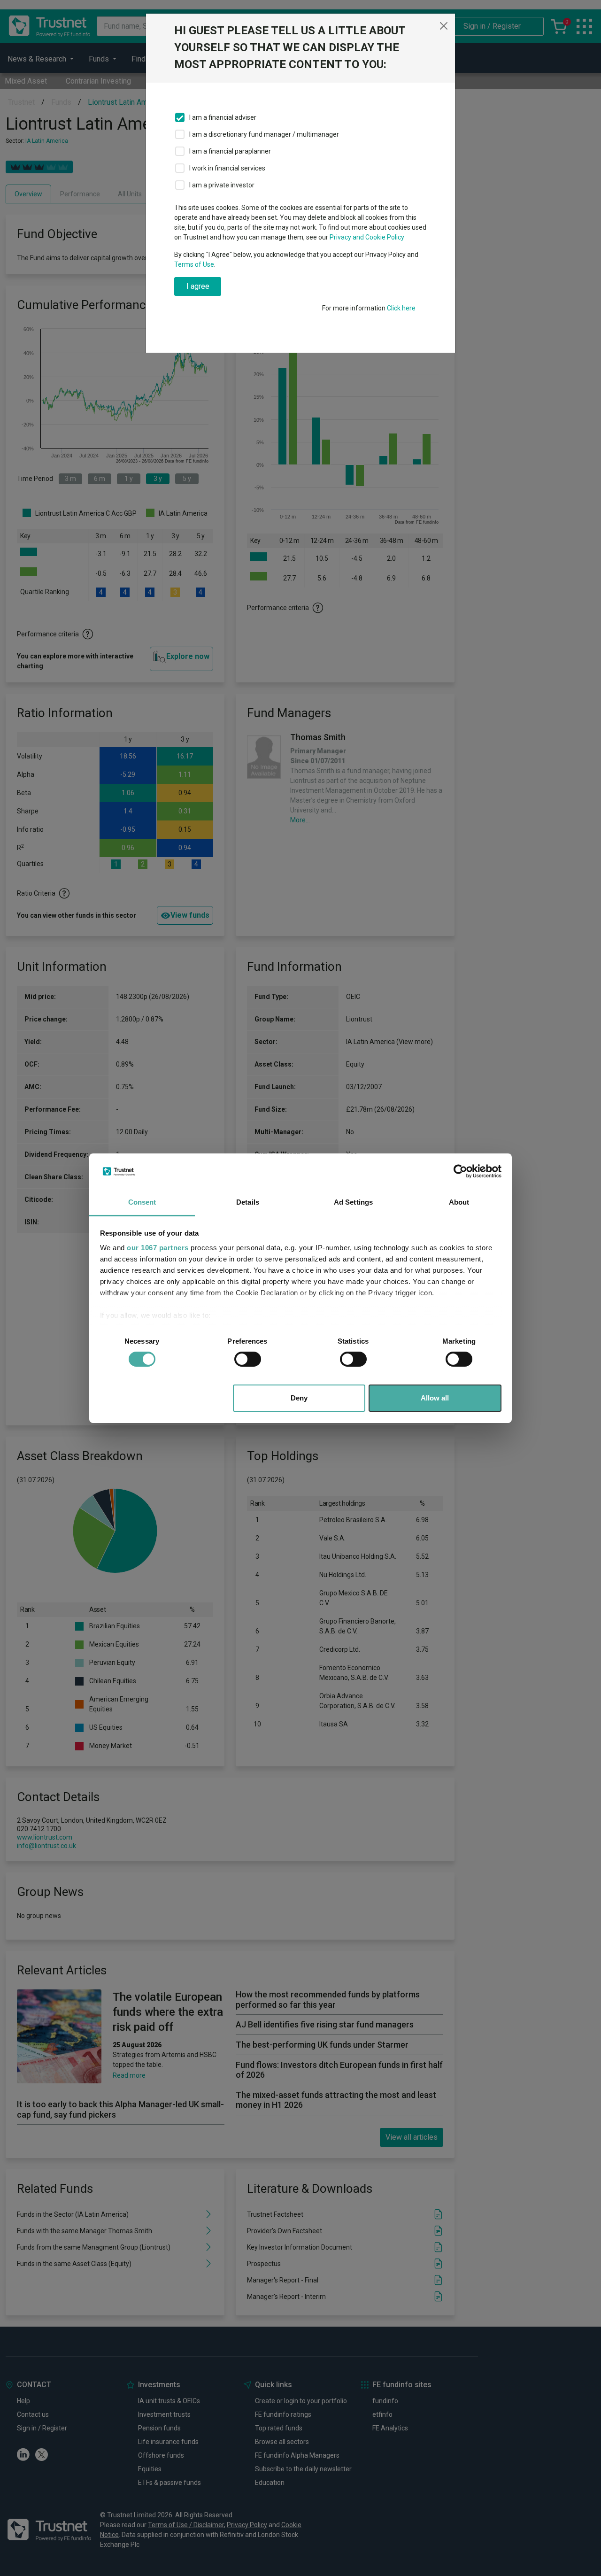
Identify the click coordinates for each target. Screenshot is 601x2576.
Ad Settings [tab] (353, 1202)
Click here (401, 308)
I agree (198, 286)
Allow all (435, 1398)
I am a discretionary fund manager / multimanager (264, 134)
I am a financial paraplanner (230, 151)
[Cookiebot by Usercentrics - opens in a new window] (460, 1171)
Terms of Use (194, 264)
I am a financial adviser (223, 117)
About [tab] (459, 1202)
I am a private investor (222, 185)
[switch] (248, 1359)
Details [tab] (248, 1202)
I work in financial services (227, 168)
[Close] (444, 26)
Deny (299, 1398)
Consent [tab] (142, 1202)
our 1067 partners (158, 1248)
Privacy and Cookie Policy (367, 237)
